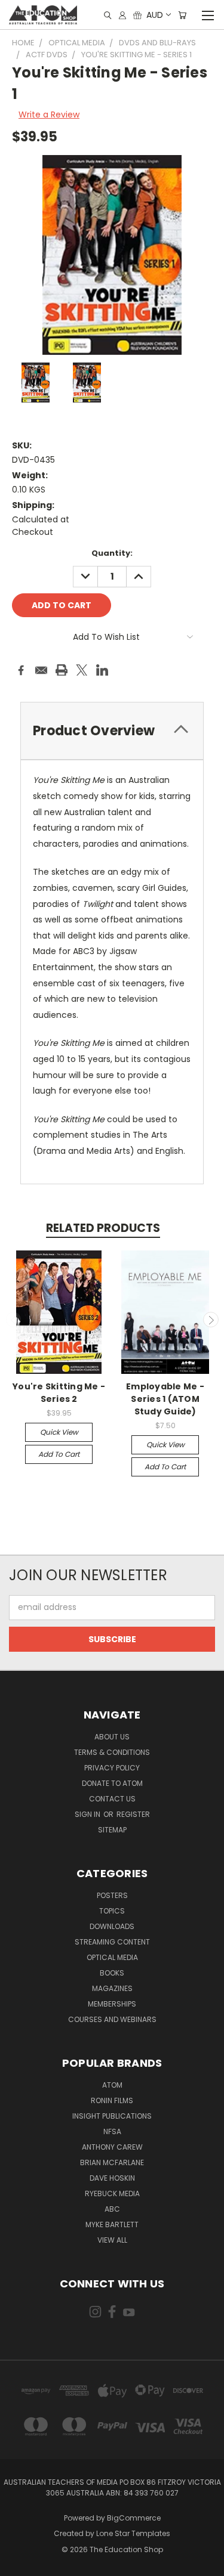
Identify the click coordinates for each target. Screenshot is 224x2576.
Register (133, 1814)
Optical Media (112, 1957)
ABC (112, 2209)
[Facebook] (21, 670)
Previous (14, 1320)
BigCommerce (134, 2518)
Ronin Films (112, 2100)
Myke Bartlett (112, 2224)
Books (112, 1973)
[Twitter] (82, 670)
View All (112, 2240)
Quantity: (112, 553)
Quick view (59, 1432)
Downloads (112, 1926)
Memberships (112, 2004)
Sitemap (112, 1830)
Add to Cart (59, 1454)
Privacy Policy (112, 1768)
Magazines (112, 1988)
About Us (112, 1737)
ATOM (112, 2085)
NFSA (112, 2131)
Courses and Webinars (112, 2019)
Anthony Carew (112, 2147)
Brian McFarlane (112, 2162)
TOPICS (112, 1911)
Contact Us (112, 1799)
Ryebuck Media (112, 2193)
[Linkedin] (102, 670)
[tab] (112, 731)
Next (211, 1320)
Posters (112, 1895)
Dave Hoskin (112, 2178)
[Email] (41, 670)
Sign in (88, 1814)
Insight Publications (112, 2116)
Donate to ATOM (112, 1783)
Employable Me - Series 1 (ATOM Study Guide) (165, 1399)
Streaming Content (112, 1942)
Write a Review (49, 114)
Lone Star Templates (133, 2533)
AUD (155, 15)
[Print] (62, 670)
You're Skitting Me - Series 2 (59, 1393)
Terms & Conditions (112, 1752)
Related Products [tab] (103, 1228)
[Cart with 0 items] (182, 15)
